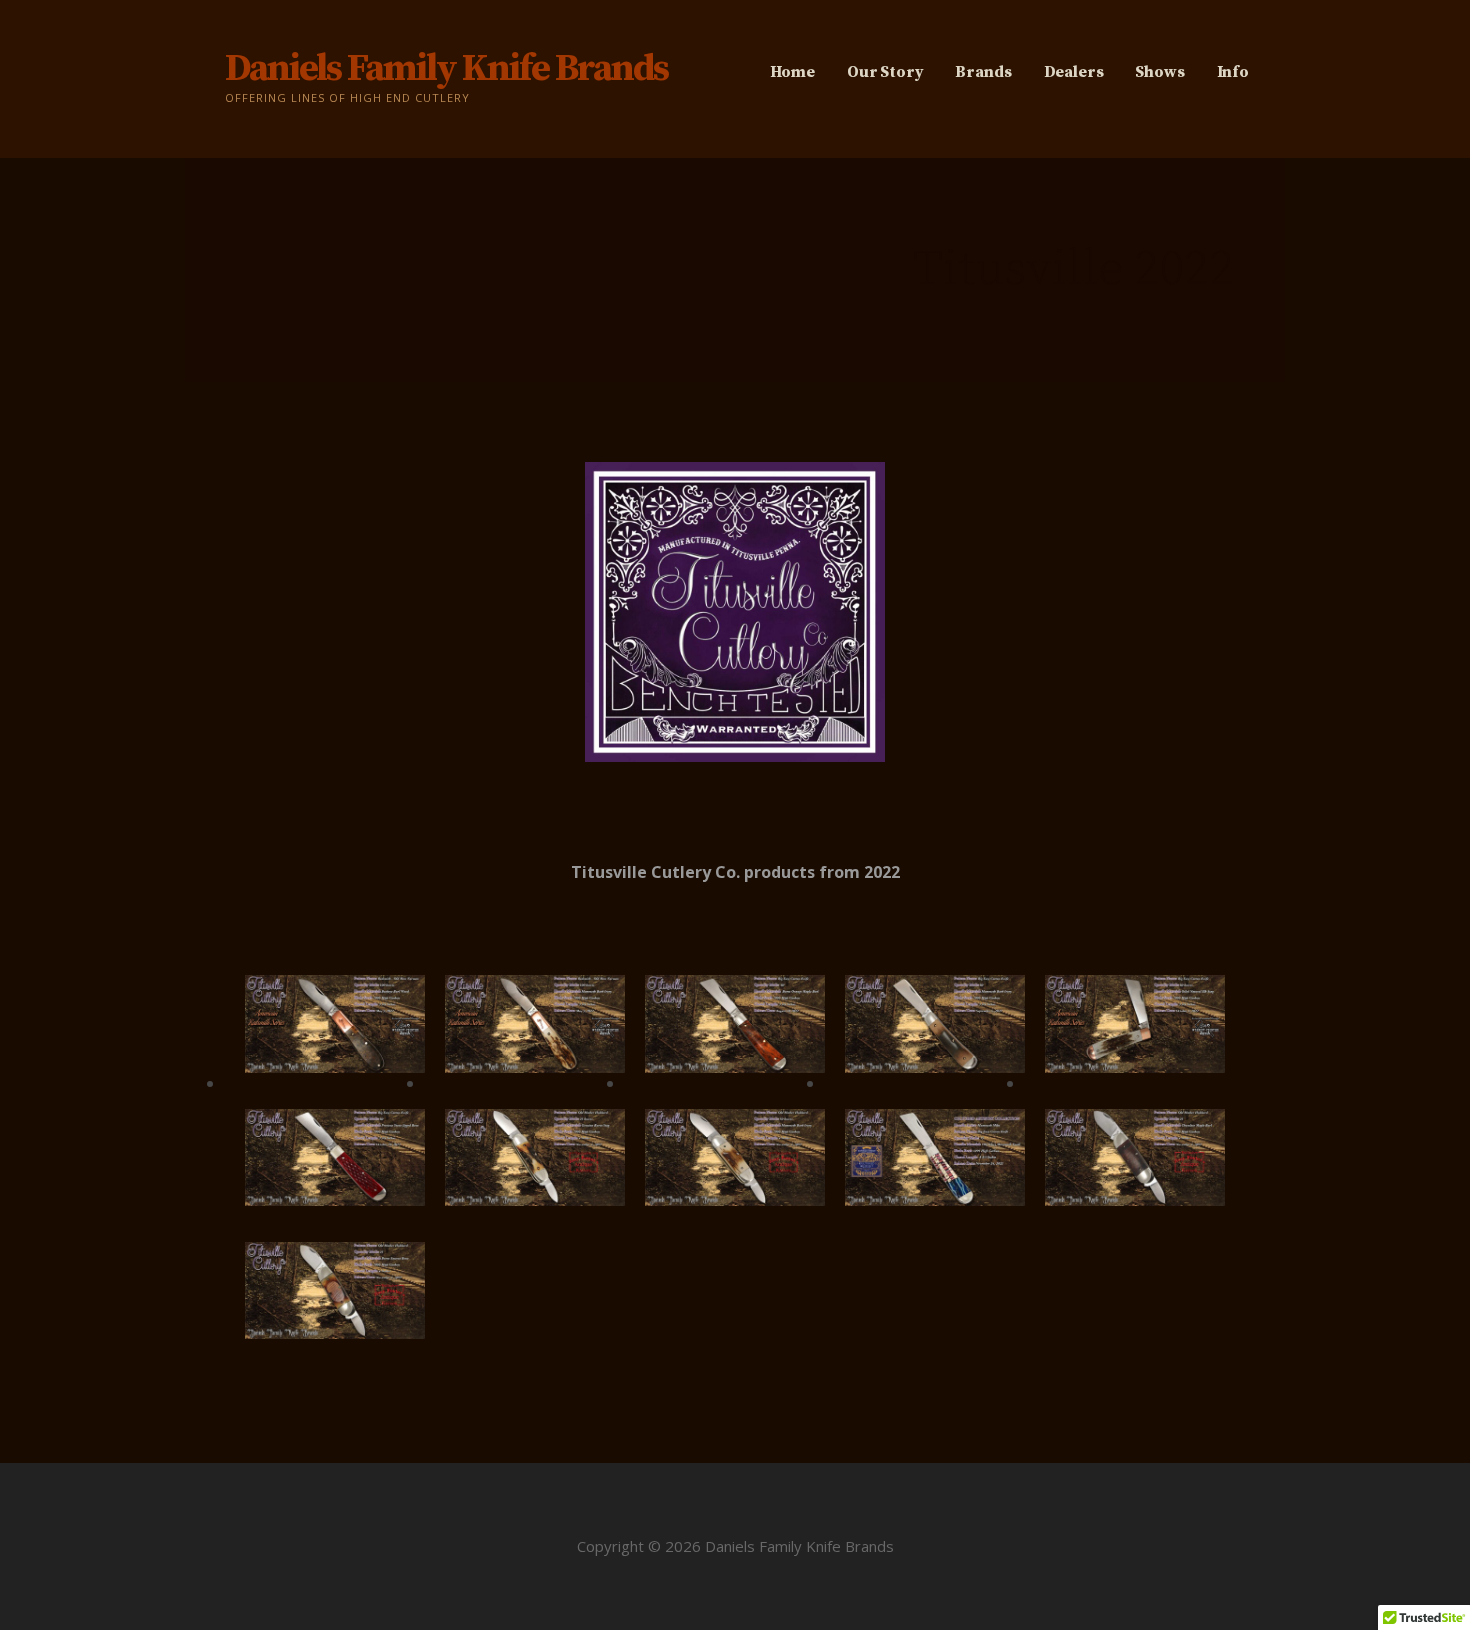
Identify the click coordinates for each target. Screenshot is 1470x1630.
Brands (983, 72)
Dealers (1074, 72)
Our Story (885, 72)
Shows (1159, 72)
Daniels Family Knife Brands (446, 69)
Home (792, 72)
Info (1233, 72)
